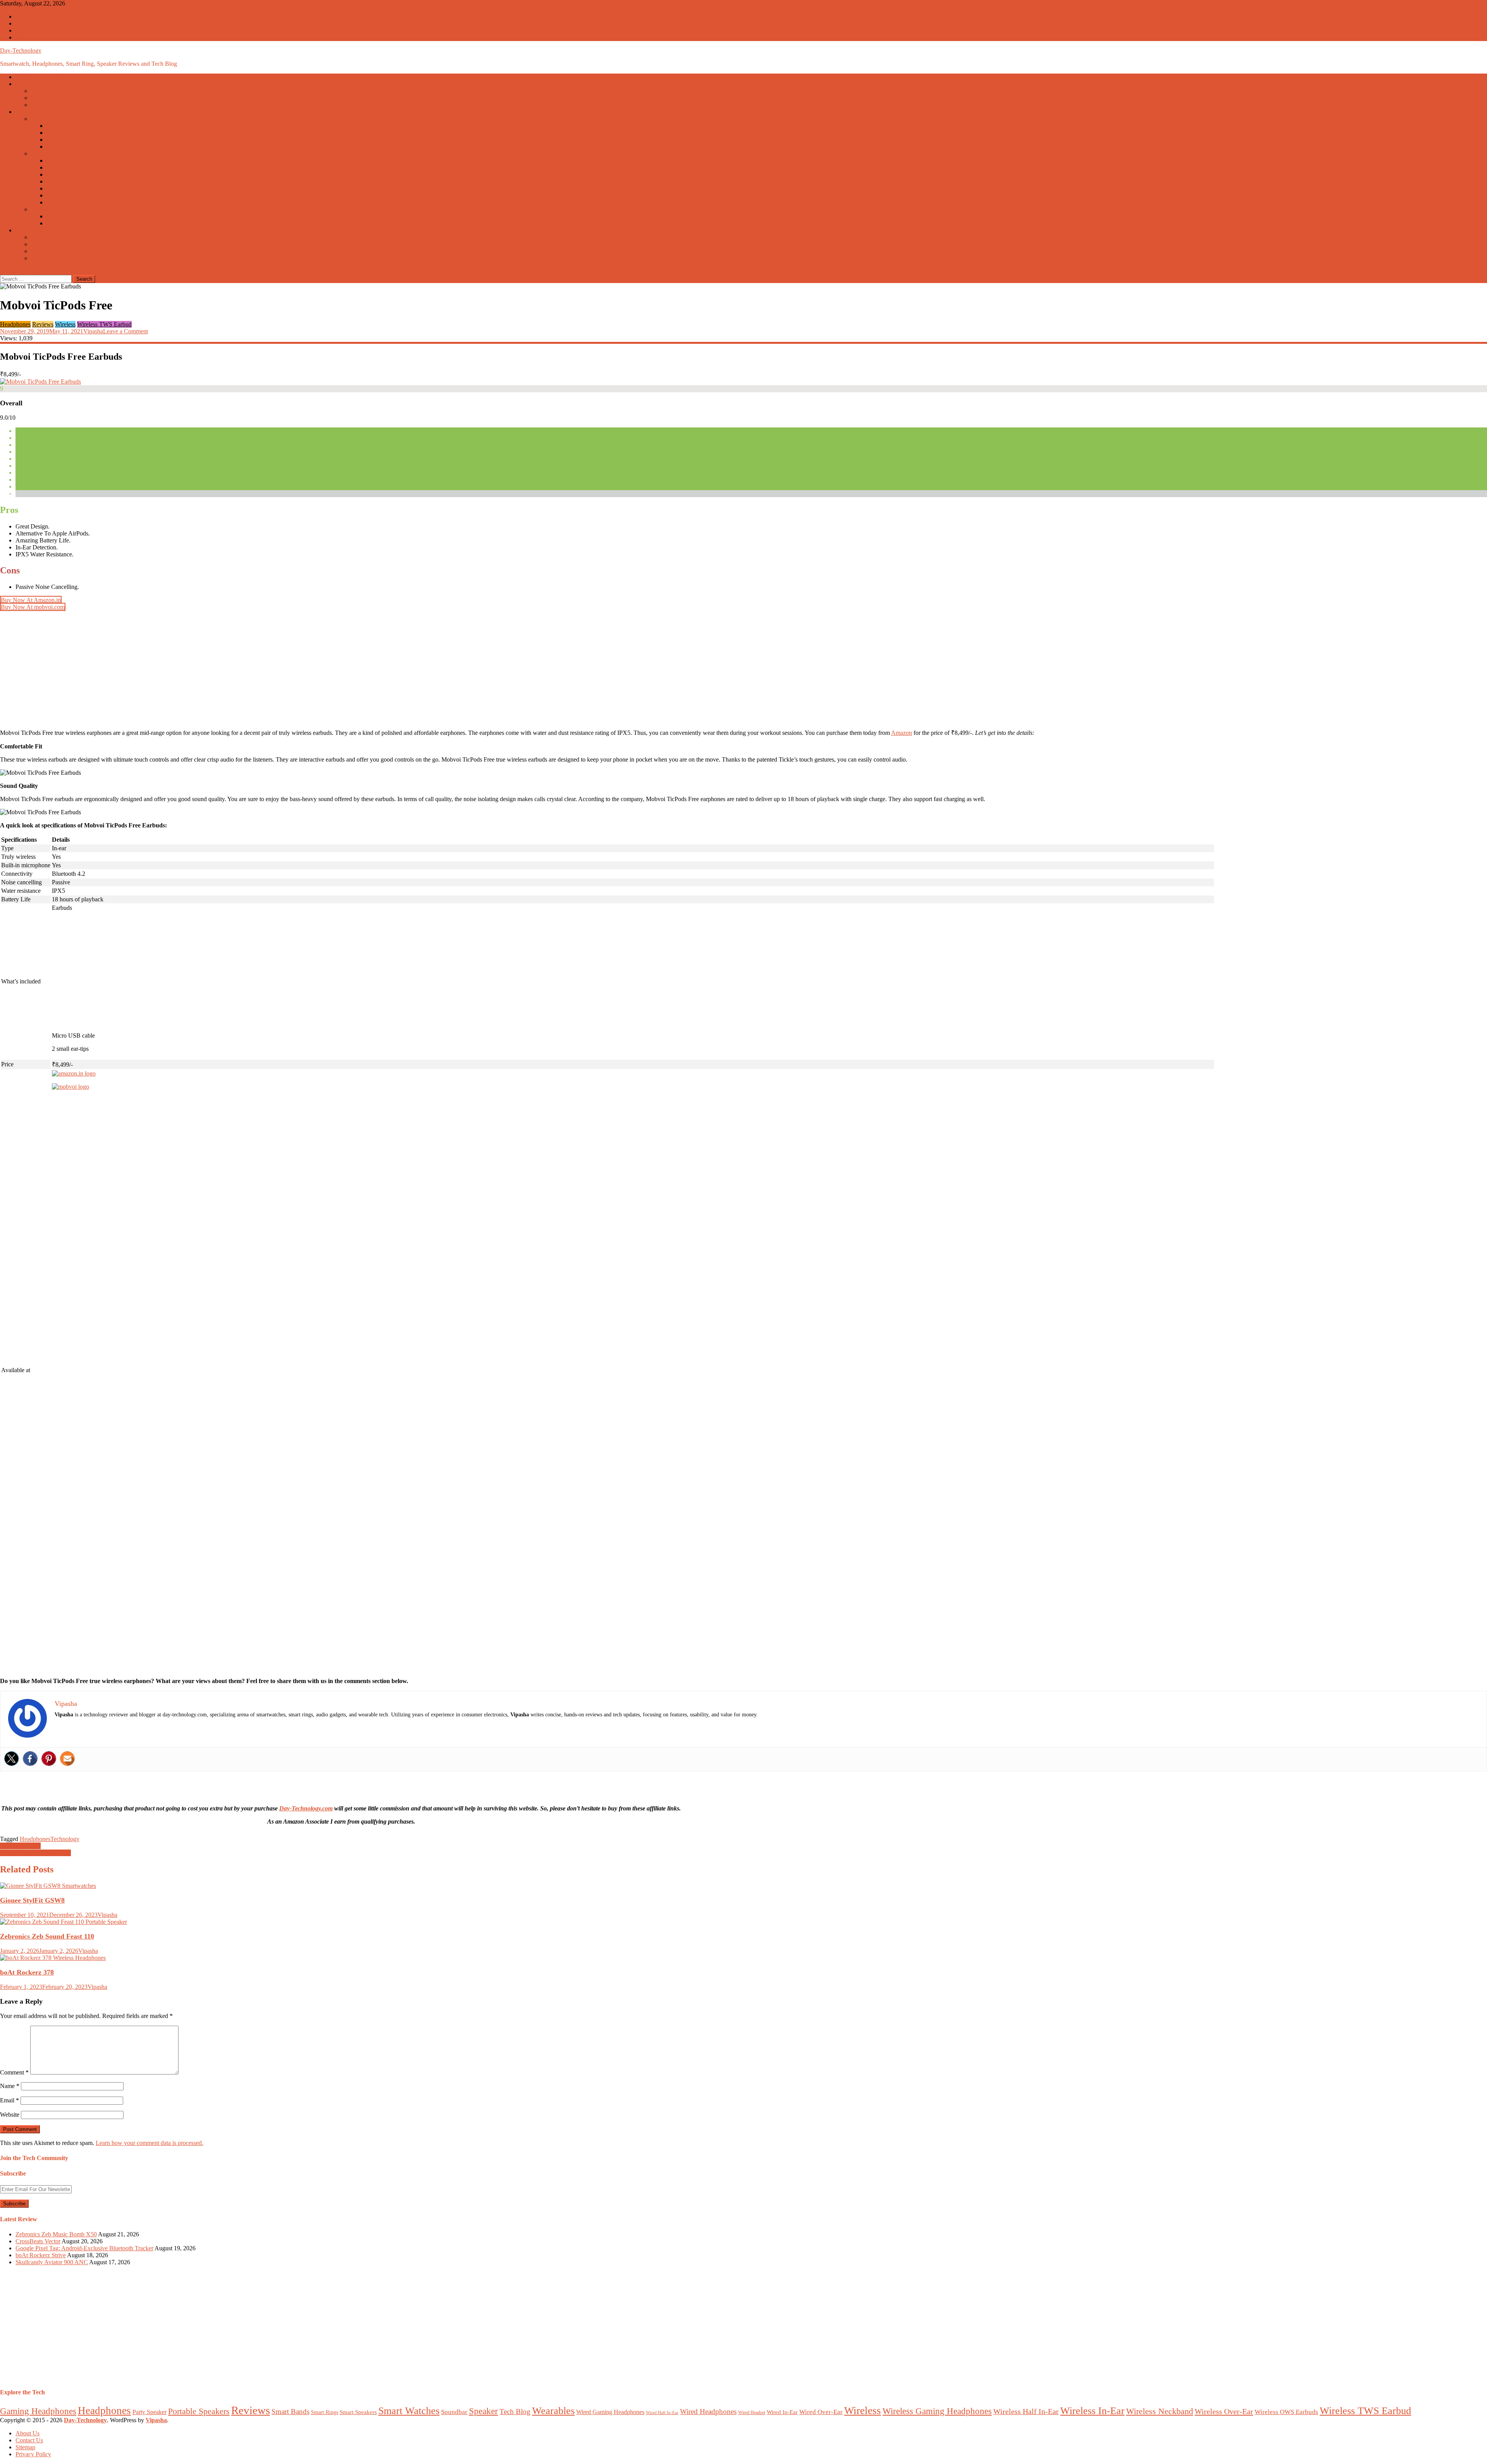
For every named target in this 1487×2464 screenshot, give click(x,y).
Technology (65, 1839)
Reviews (43, 324)
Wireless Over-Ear (1224, 2411)
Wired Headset (752, 2413)
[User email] (67, 1759)
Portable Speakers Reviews (64, 237)
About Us (27, 16)
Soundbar (454, 2412)
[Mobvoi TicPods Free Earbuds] (40, 382)
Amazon (901, 733)
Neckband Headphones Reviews (87, 167)
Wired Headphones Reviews (66, 119)
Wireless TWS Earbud (104, 324)
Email (9, 2100)
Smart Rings (325, 2412)
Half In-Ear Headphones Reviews (88, 133)
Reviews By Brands (40, 77)
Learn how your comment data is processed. (149, 2143)
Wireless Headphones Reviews (69, 154)
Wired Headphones (708, 2412)
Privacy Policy (33, 2454)
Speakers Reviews (38, 230)
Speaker (483, 2411)
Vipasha (93, 331)
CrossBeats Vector (38, 2241)
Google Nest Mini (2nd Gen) (35, 1853)
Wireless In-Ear (1092, 2411)
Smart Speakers (358, 2412)
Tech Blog (28, 23)
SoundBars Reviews (56, 251)
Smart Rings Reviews (58, 105)
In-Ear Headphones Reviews (82, 126)
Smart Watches (409, 2411)
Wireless (65, 324)
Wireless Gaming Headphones (83, 223)
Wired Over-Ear (821, 2412)
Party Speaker (149, 2412)
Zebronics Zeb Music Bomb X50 (56, 2234)
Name (10, 2086)
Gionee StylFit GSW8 (32, 1900)
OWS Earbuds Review (75, 202)
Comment (14, 2072)
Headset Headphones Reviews (84, 147)
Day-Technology (21, 51)
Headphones (15, 324)
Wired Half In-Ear (662, 2413)
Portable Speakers (199, 2411)
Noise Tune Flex (20, 1846)
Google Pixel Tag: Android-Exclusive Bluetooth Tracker (84, 2248)
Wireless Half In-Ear (1026, 2412)
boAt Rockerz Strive (41, 2255)
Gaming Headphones (38, 2411)
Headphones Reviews (42, 112)
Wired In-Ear (782, 2412)
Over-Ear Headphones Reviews (85, 140)
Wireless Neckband (1160, 2411)
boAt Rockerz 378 (27, 1972)
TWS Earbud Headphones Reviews (90, 160)
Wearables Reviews (39, 84)
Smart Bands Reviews (58, 98)
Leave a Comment (125, 331)
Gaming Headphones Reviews (68, 209)
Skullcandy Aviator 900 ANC (52, 2262)
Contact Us (29, 37)
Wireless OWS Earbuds (1286, 2412)
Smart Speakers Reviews (61, 244)
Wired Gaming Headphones (81, 216)
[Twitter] (12, 1759)
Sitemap (25, 30)
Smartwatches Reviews (59, 91)
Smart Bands (290, 2412)
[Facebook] (30, 1759)
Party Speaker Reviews (59, 258)
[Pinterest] (49, 1759)
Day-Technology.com (306, 1808)
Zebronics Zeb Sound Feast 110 (47, 1936)
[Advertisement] (232, 668)
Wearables (553, 2411)
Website (10, 2115)
